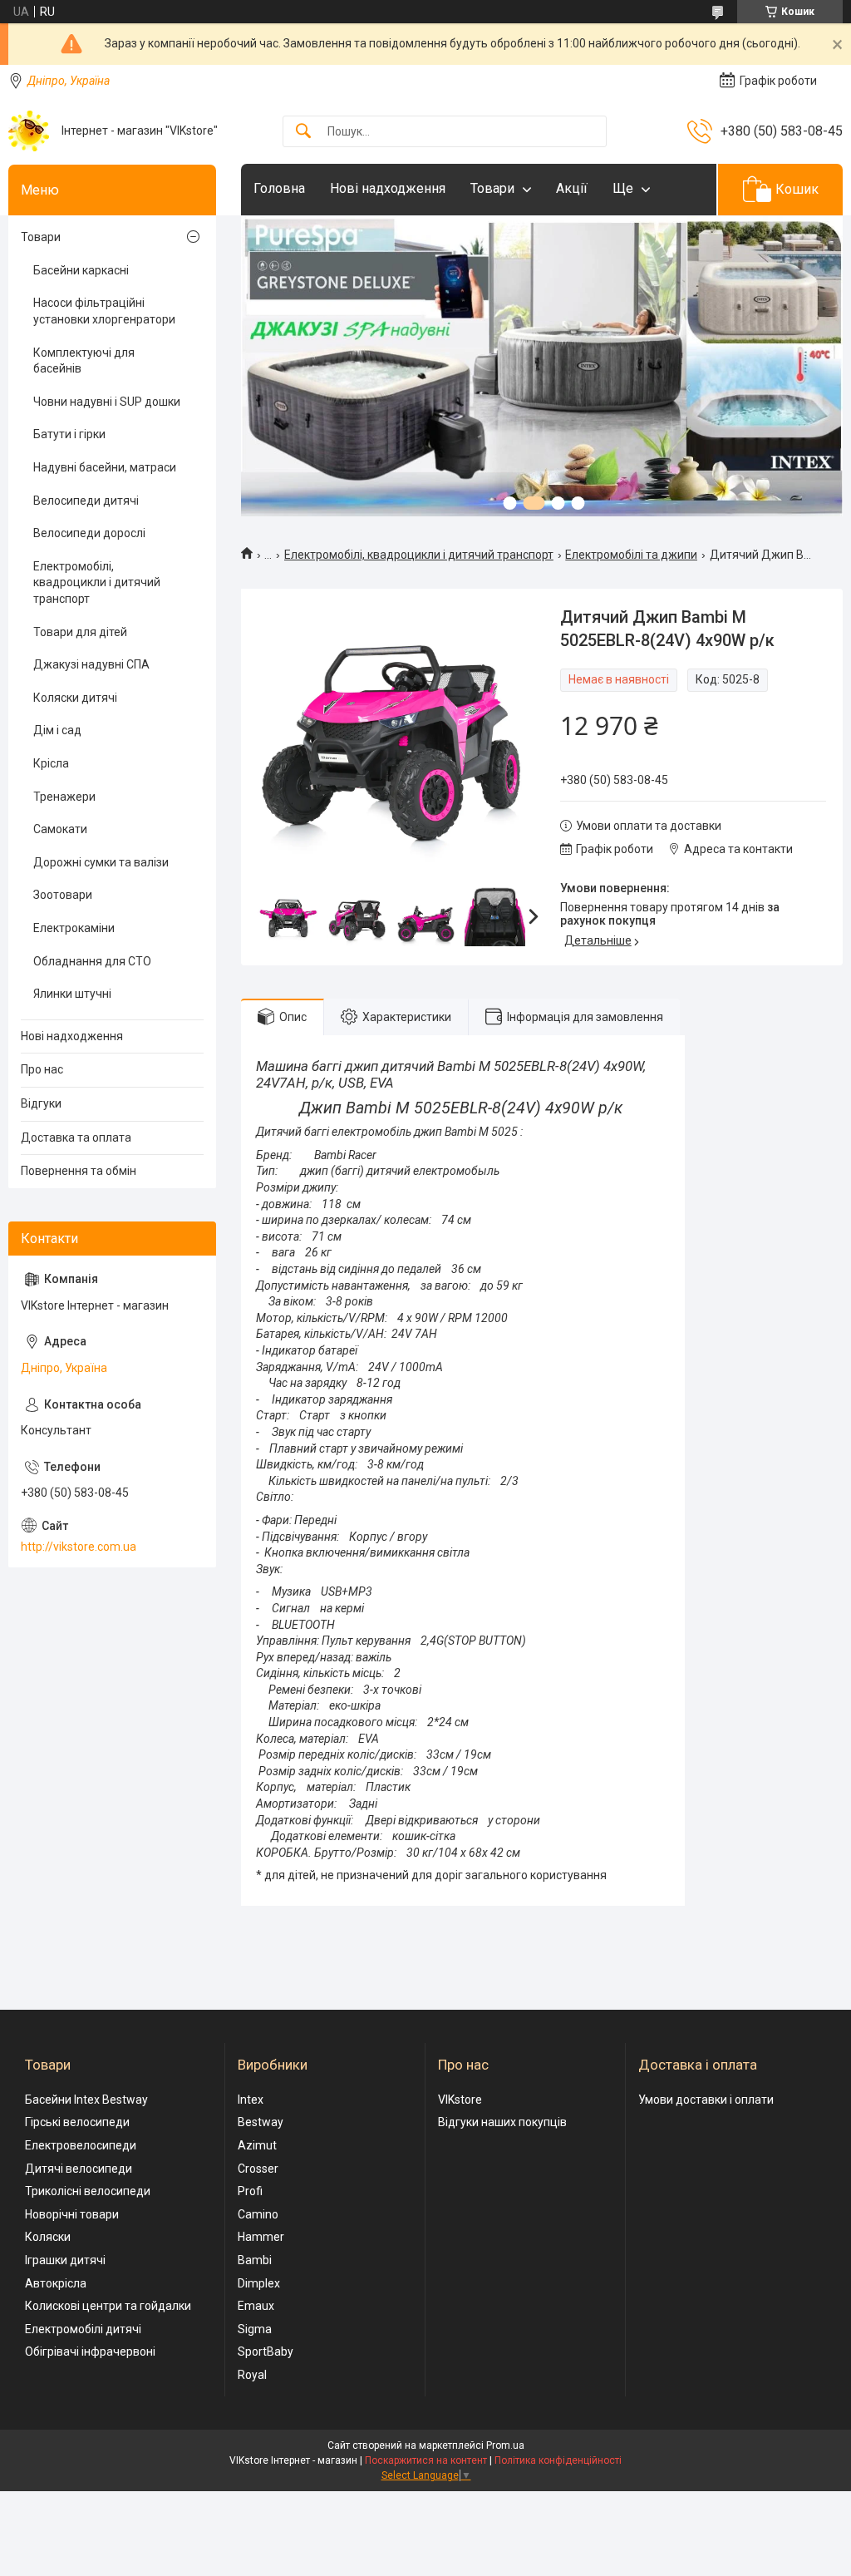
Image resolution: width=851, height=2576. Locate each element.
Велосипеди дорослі (89, 533)
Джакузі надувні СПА (91, 664)
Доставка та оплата (76, 1137)
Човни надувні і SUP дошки (107, 402)
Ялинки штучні (72, 994)
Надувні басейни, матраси (105, 467)
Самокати (60, 829)
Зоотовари (63, 895)
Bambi (255, 2260)
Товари (492, 188)
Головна (279, 188)
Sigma (255, 2329)
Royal (252, 2375)
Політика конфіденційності (558, 2460)
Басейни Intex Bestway (86, 2100)
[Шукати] (303, 132)
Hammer (261, 2237)
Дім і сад (57, 730)
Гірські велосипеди (77, 2122)
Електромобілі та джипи (631, 555)
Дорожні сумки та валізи (101, 862)
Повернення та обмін (79, 1171)
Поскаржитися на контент (426, 2460)
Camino (258, 2214)
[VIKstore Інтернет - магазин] (29, 131)
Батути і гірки (69, 434)
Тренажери (64, 797)
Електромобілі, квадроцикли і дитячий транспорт (419, 555)
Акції (572, 188)
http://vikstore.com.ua (79, 1547)
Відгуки (41, 1103)
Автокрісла (56, 2283)
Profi (250, 2191)
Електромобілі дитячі (83, 2329)
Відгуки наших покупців (502, 2122)
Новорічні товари (72, 2214)
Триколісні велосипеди (88, 2191)
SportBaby (266, 2351)
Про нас (42, 1069)
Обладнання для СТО (92, 961)
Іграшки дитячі (65, 2260)
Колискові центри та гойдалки (108, 2306)
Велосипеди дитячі (86, 501)
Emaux (256, 2306)
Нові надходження (388, 188)
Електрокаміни (74, 928)
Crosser (258, 2169)
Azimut (257, 2145)
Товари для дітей (80, 632)
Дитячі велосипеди (79, 2169)
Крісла (51, 763)
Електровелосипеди (81, 2145)
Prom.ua (505, 2445)
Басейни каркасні (81, 270)
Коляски (48, 2237)
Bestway (261, 2122)
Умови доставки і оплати (706, 2100)
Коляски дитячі (75, 698)
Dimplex (259, 2283)
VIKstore (460, 2100)
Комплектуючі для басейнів (84, 361)
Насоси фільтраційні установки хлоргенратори (104, 311)
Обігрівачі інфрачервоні (90, 2351)
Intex (251, 2100)
